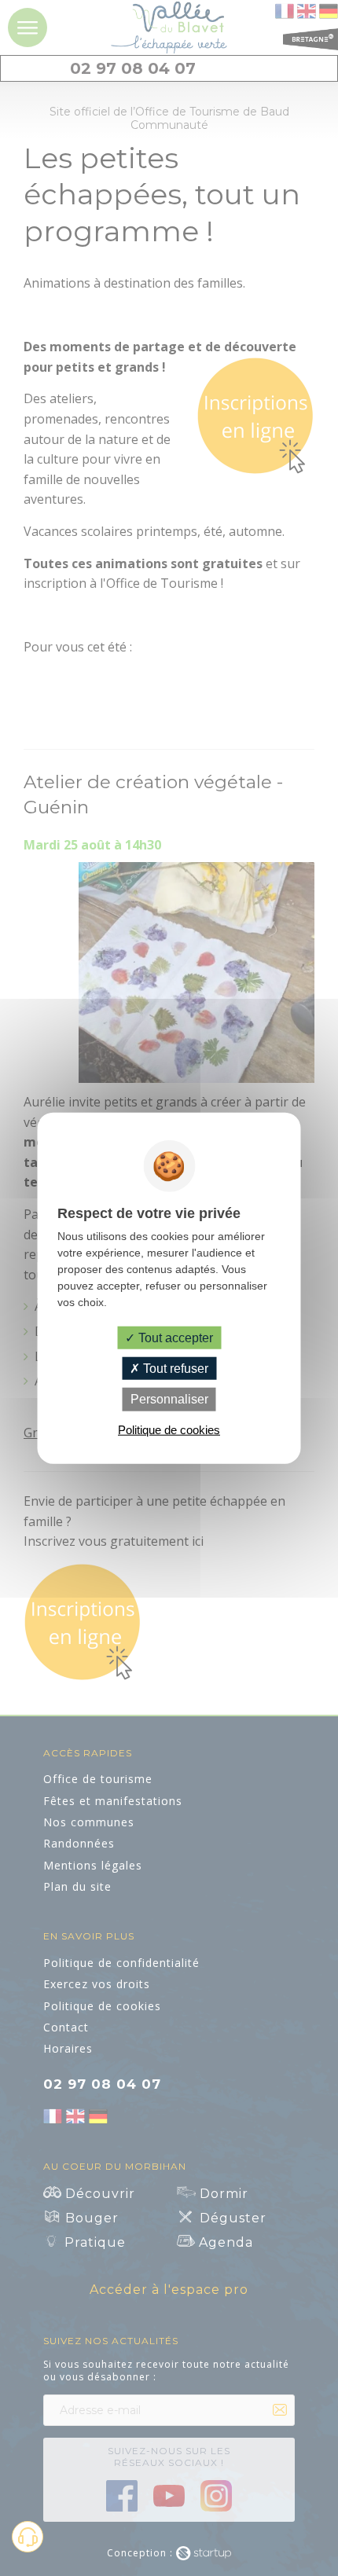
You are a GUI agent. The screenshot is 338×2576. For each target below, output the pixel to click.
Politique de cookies (169, 1429)
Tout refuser (174, 1369)
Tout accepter (174, 1338)
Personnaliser (169, 1399)
